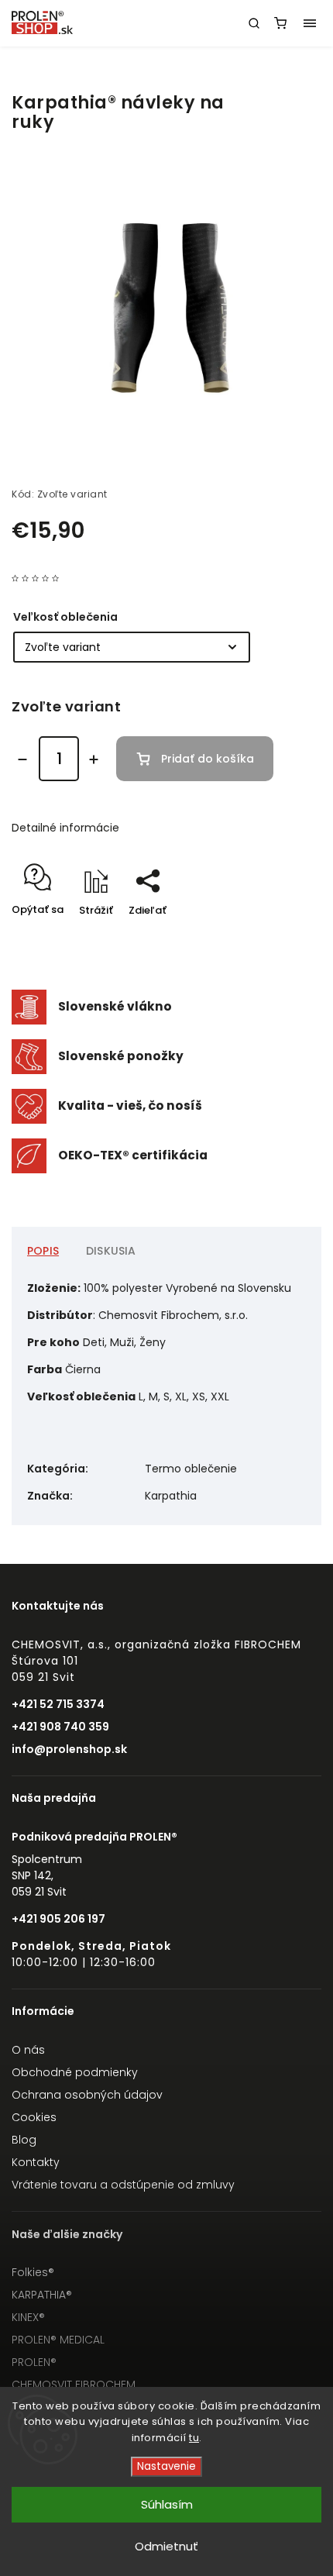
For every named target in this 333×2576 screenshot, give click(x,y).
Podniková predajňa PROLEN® (94, 1837)
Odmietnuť (166, 2546)
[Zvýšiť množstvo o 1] (94, 759)
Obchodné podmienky (75, 2072)
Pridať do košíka (208, 759)
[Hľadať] (254, 23)
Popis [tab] (43, 1251)
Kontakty (36, 2162)
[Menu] (310, 23)
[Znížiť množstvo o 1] (22, 759)
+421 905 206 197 (58, 1919)
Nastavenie (166, 2466)
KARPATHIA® (42, 2295)
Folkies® (33, 2272)
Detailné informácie (65, 828)
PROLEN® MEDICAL (58, 2340)
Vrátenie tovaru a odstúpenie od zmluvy (123, 2185)
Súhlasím (167, 2504)
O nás (28, 2050)
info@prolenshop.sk (69, 1749)
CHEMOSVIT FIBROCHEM (74, 2385)
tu (194, 2438)
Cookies (34, 2117)
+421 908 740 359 (60, 1727)
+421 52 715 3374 (58, 1704)
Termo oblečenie (191, 1469)
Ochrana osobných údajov (87, 2095)
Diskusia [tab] (111, 1251)
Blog (24, 2140)
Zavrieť (280, 937)
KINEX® (28, 2317)
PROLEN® (34, 2362)
